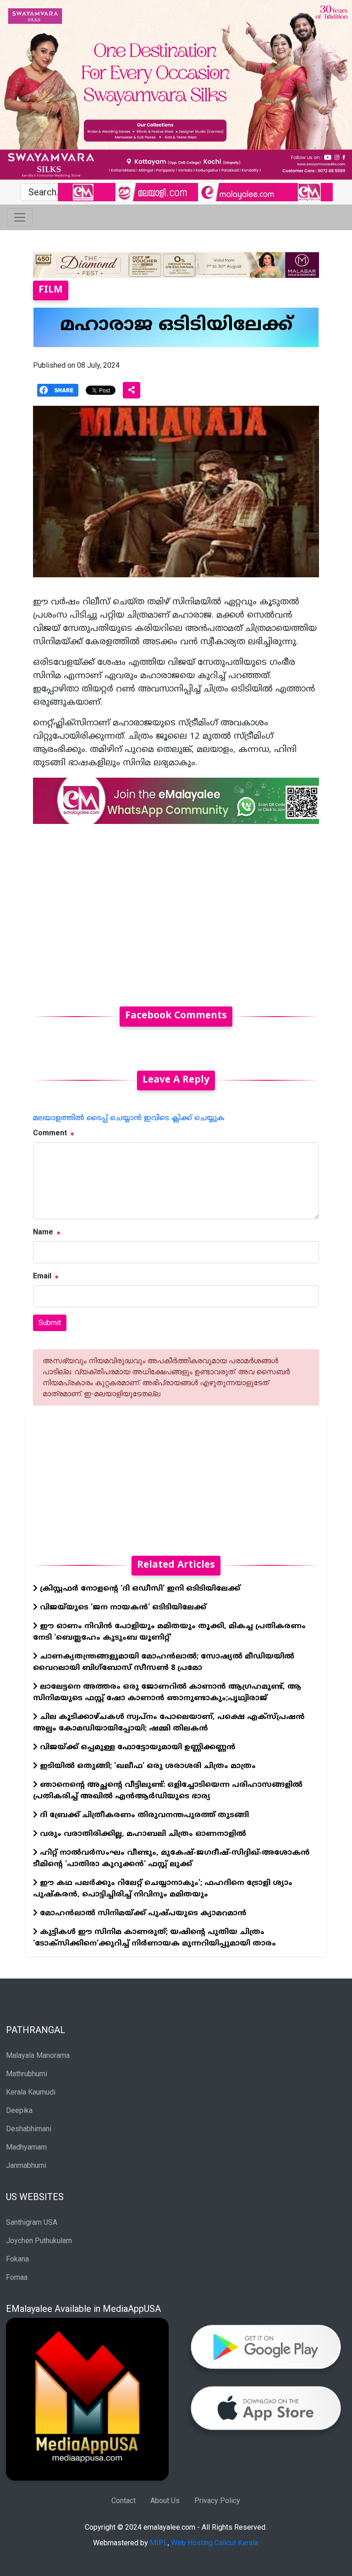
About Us (165, 2501)
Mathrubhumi (27, 2074)
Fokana (17, 2259)
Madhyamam (26, 2147)
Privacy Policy (217, 2501)
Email (42, 1276)
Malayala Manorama (38, 2055)
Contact (124, 2501)
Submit (50, 1323)
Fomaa (17, 2277)
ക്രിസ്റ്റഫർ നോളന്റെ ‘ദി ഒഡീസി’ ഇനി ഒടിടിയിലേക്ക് (139, 1589)
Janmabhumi (26, 2165)
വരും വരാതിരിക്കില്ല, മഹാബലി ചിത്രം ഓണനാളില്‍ (142, 1834)
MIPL (159, 2543)
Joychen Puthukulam (39, 2241)
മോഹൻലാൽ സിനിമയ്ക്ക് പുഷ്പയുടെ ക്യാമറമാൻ (142, 1913)
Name (43, 1232)
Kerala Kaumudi (31, 2092)
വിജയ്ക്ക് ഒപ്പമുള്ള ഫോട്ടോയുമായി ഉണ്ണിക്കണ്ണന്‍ (137, 1747)
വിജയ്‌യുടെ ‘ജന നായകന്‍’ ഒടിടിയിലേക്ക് (122, 1608)
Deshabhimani (29, 2129)
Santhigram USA (32, 2222)
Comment (50, 1133)
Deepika (19, 2110)
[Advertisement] (176, 910)
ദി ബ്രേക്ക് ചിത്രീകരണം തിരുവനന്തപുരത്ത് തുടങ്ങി (143, 1815)
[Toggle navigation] (20, 217)
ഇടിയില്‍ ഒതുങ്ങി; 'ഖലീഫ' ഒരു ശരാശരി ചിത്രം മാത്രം (147, 1766)
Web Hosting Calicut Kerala (214, 2543)
